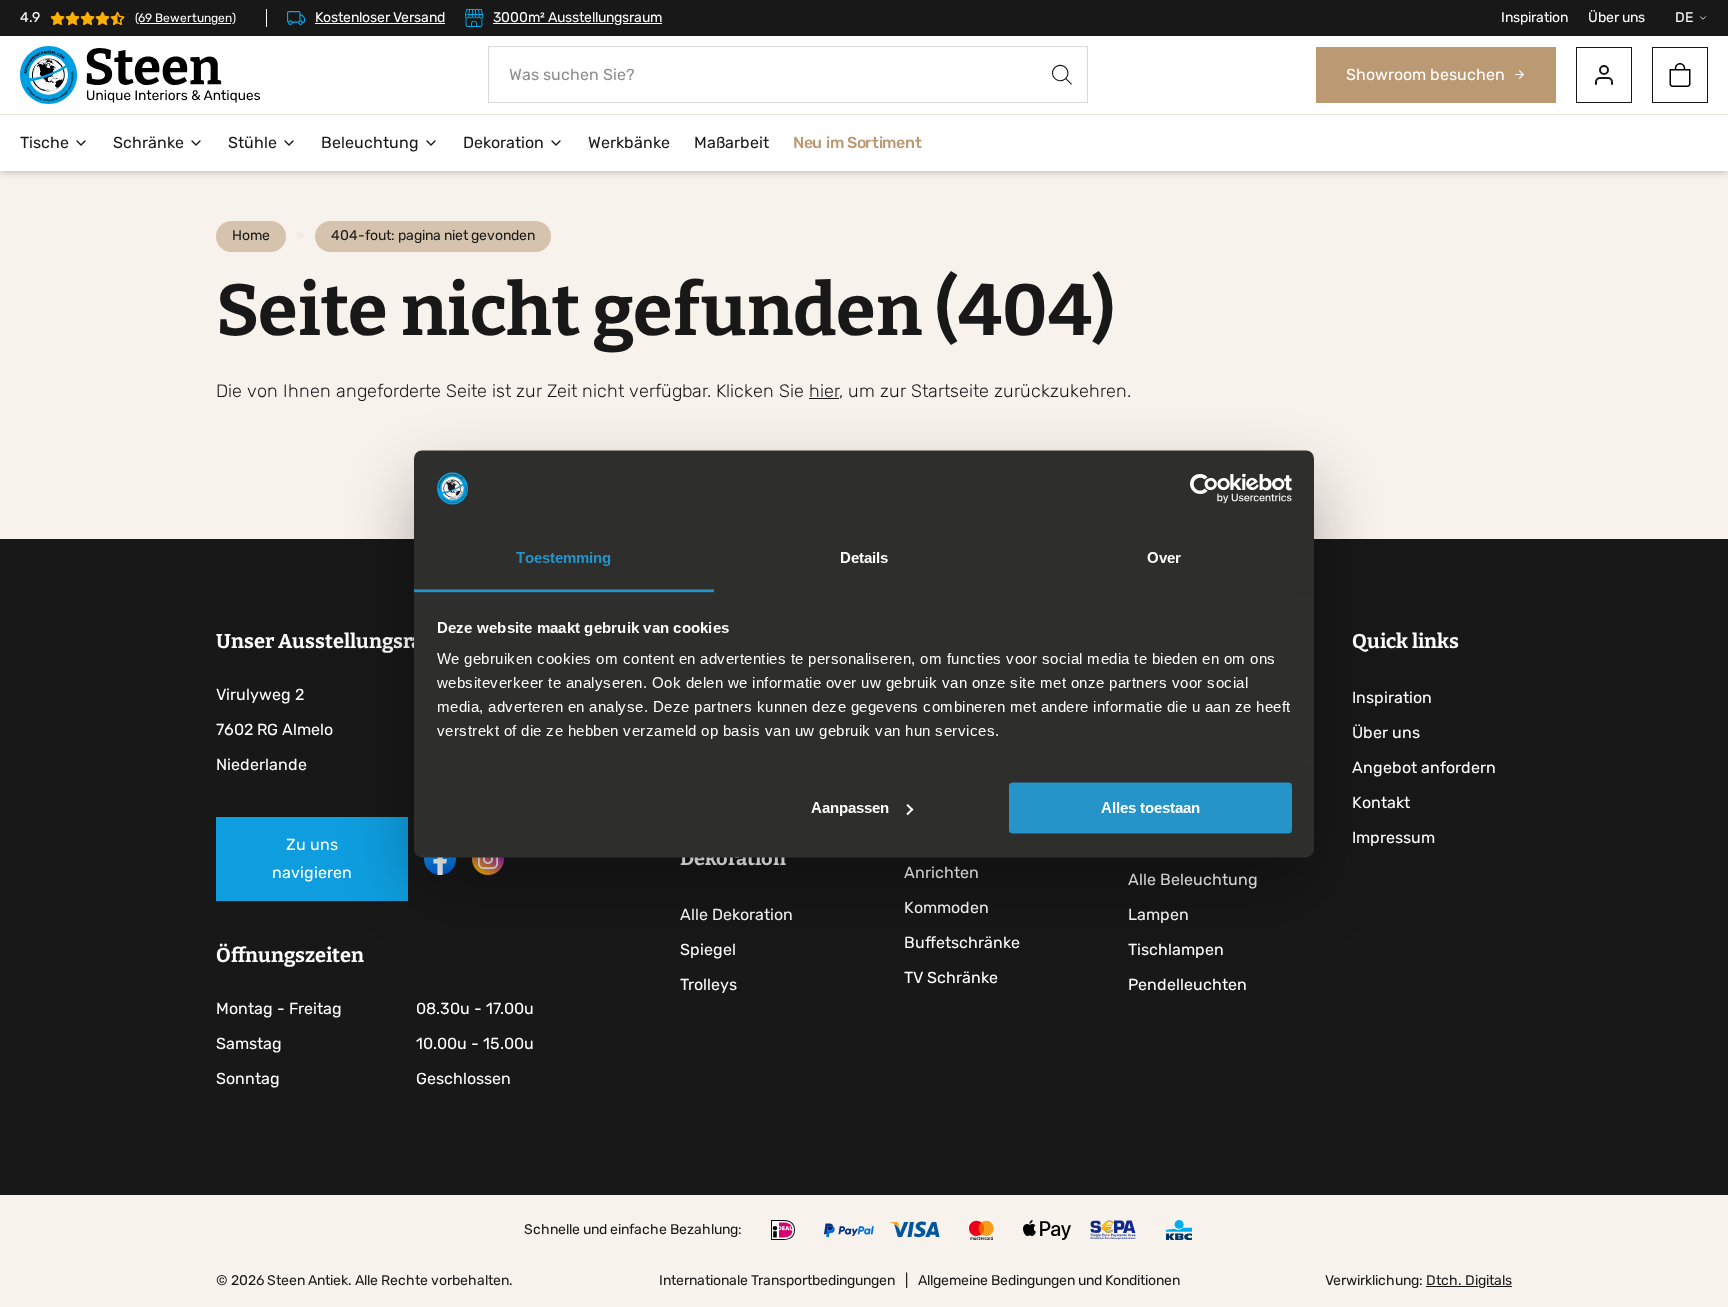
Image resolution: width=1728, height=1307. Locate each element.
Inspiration (1534, 17)
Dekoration (503, 142)
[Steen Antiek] (140, 75)
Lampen (1158, 914)
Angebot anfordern (1424, 767)
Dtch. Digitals (1469, 1280)
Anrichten (941, 872)
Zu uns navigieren (312, 858)
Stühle (252, 142)
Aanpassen (850, 807)
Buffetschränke (962, 942)
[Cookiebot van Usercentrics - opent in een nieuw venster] (1204, 488)
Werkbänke (629, 142)
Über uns (1616, 17)
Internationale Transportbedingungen (777, 1280)
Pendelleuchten (1187, 984)
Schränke (148, 142)
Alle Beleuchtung (1193, 879)
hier (824, 391)
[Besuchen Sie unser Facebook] (440, 869)
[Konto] (1604, 75)
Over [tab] (1164, 558)
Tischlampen (1176, 949)
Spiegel (708, 949)
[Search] (1062, 74)
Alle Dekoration (736, 914)
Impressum (1393, 837)
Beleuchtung (370, 142)
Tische (44, 142)
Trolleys (708, 984)
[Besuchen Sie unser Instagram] (488, 869)
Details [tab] (864, 558)
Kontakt (1381, 802)
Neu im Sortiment (857, 142)
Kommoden (946, 907)
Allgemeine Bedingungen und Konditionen (1049, 1280)
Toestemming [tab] (563, 558)
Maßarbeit (731, 142)
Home (251, 235)
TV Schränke (951, 977)
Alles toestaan (1150, 807)
